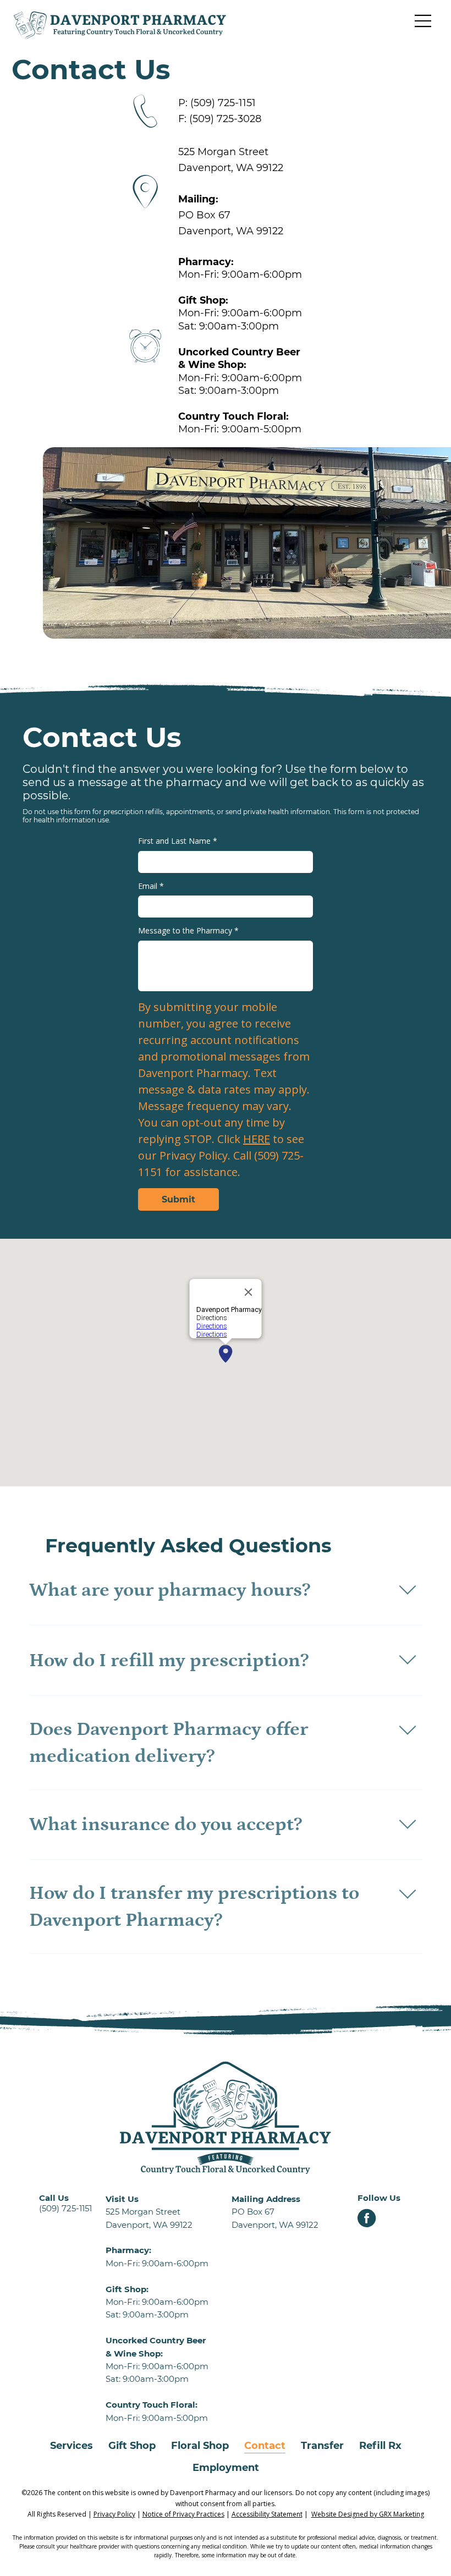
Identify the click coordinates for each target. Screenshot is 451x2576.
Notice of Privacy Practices (183, 2514)
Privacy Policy (114, 2514)
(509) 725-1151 (223, 103)
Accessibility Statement (267, 2514)
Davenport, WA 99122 (231, 168)
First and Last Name (178, 841)
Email (151, 886)
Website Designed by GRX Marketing (368, 2514)
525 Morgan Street (223, 152)
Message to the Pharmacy (188, 930)
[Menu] (424, 21)
